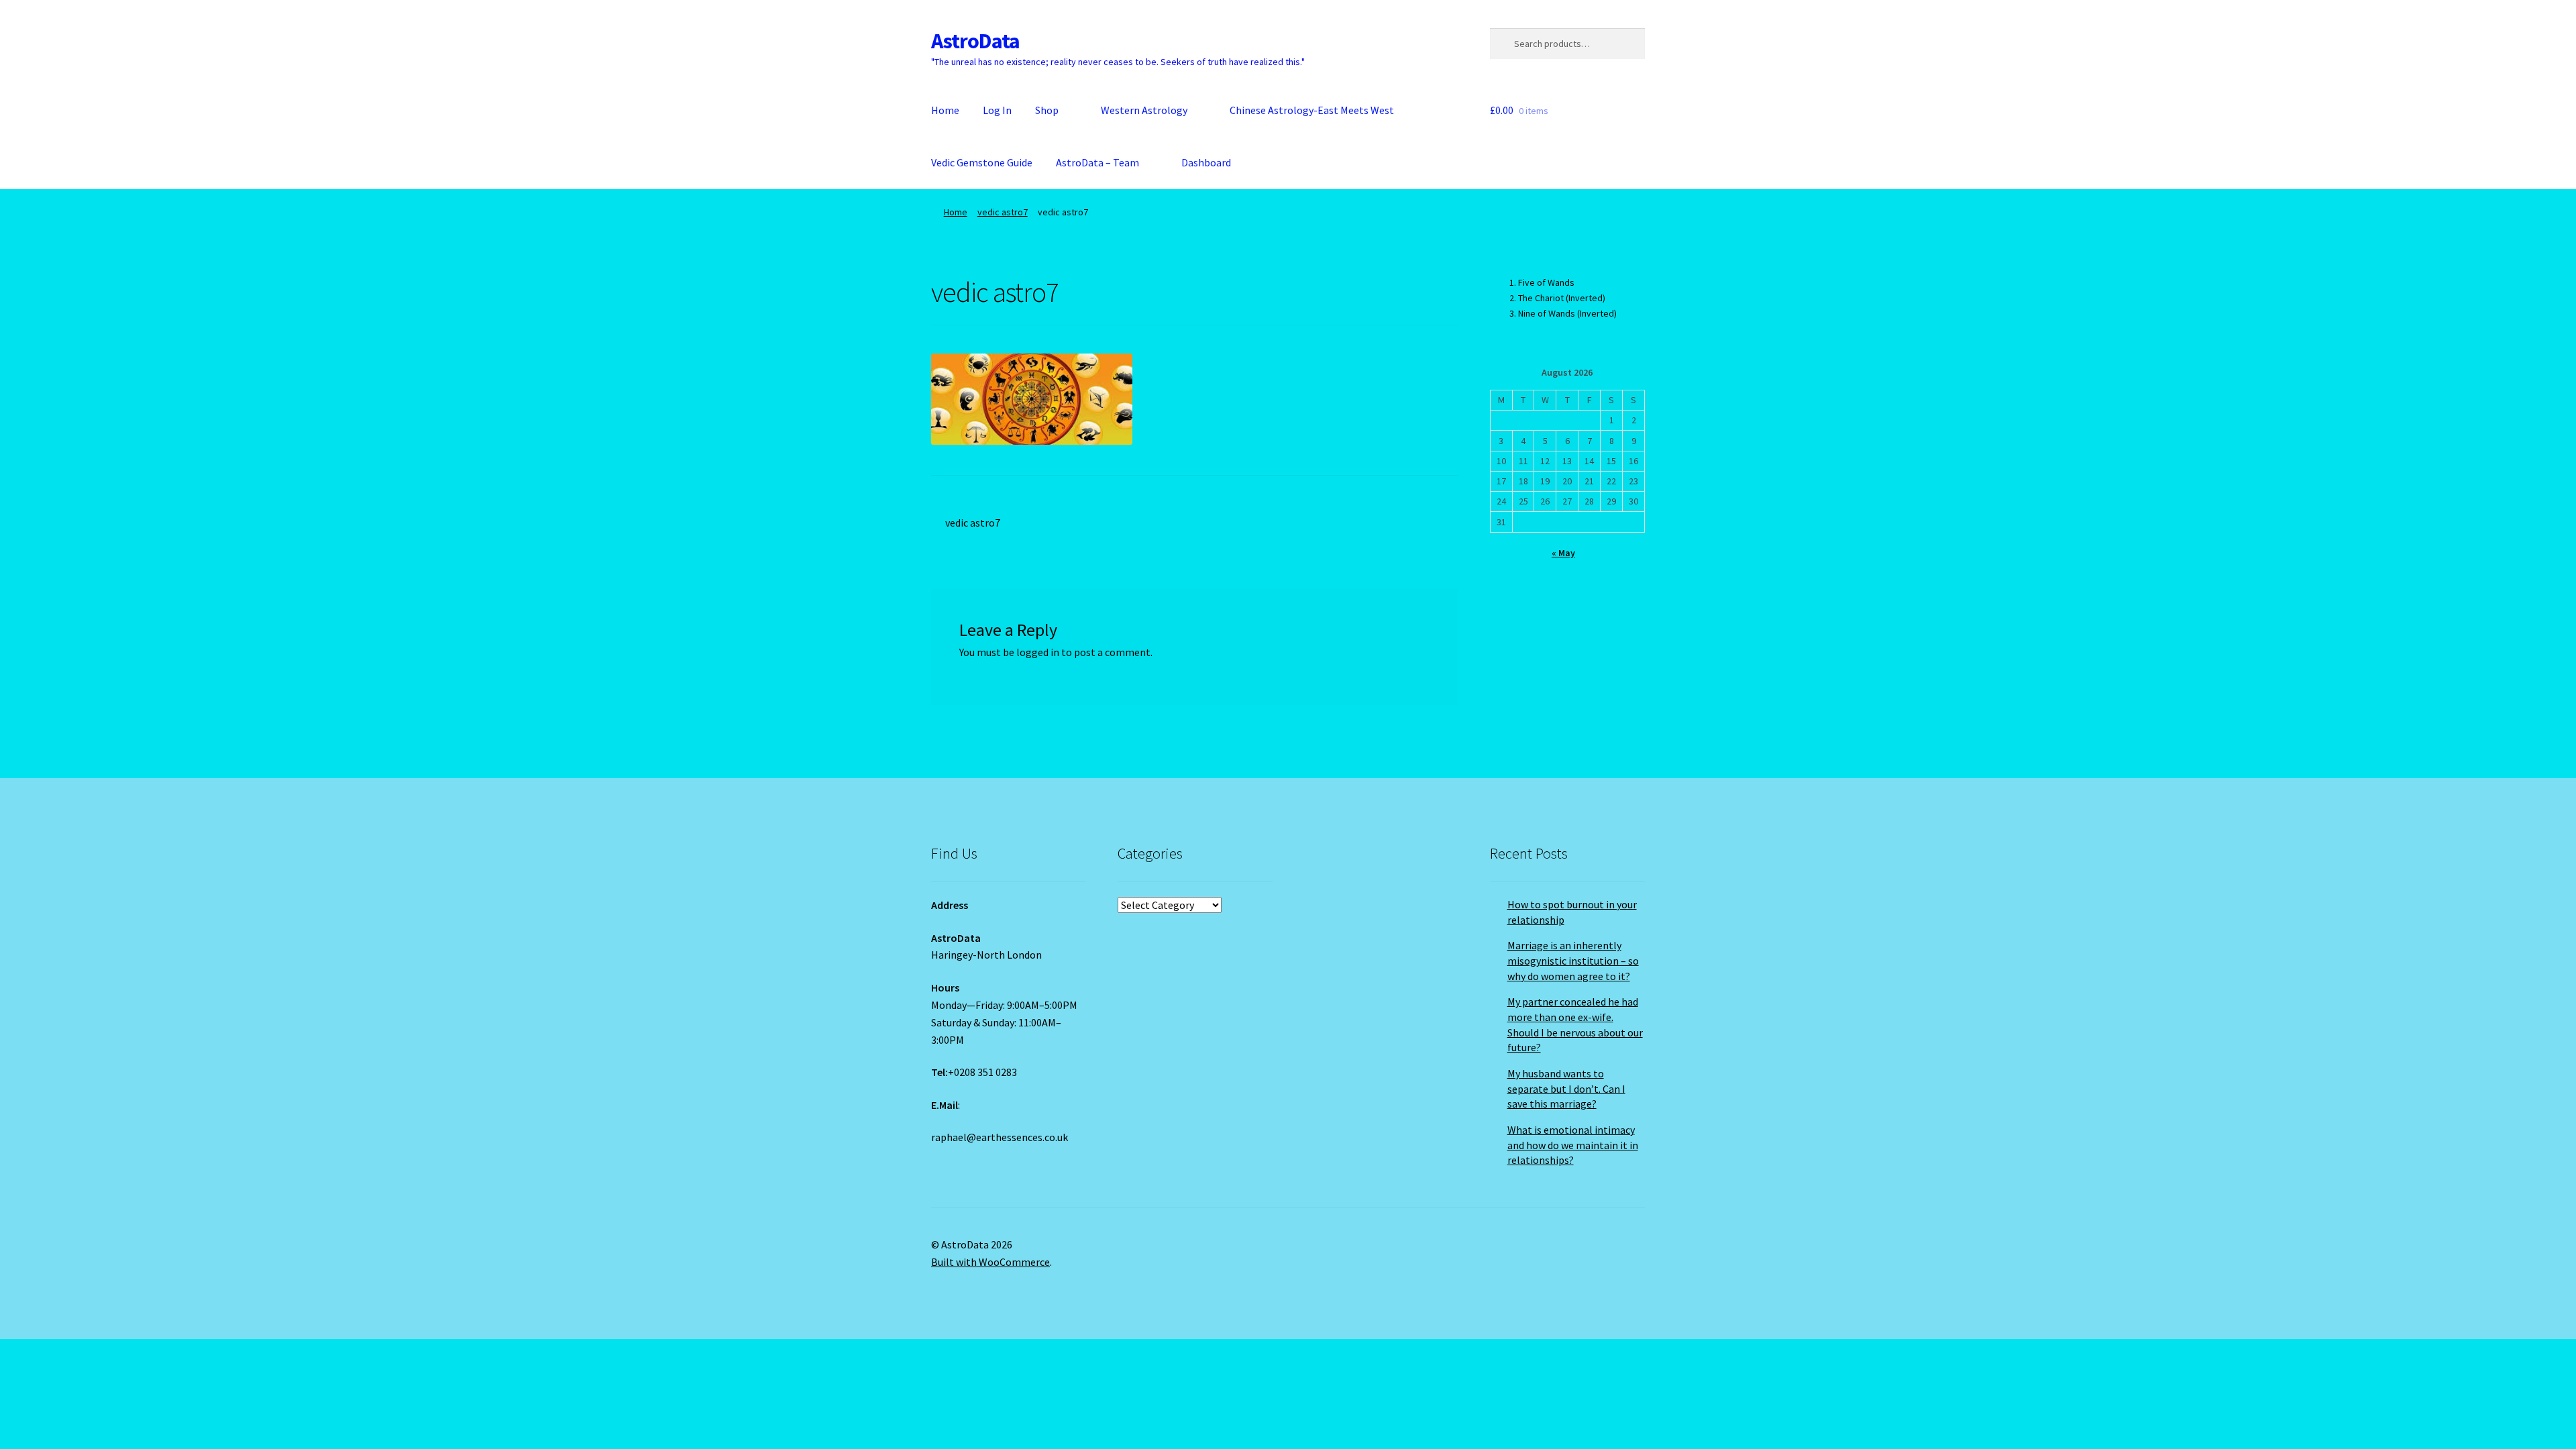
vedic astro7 (1003, 212)
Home (945, 110)
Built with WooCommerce (990, 1262)
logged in (1038, 652)
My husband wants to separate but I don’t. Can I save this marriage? (1566, 1088)
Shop (1047, 110)
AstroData (975, 41)
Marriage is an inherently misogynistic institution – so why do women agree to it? (1573, 960)
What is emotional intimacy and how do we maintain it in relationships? (1573, 1145)
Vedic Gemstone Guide (982, 162)
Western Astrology (1144, 110)
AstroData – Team (1097, 162)
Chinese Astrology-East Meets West (1312, 110)
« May (1563, 553)
